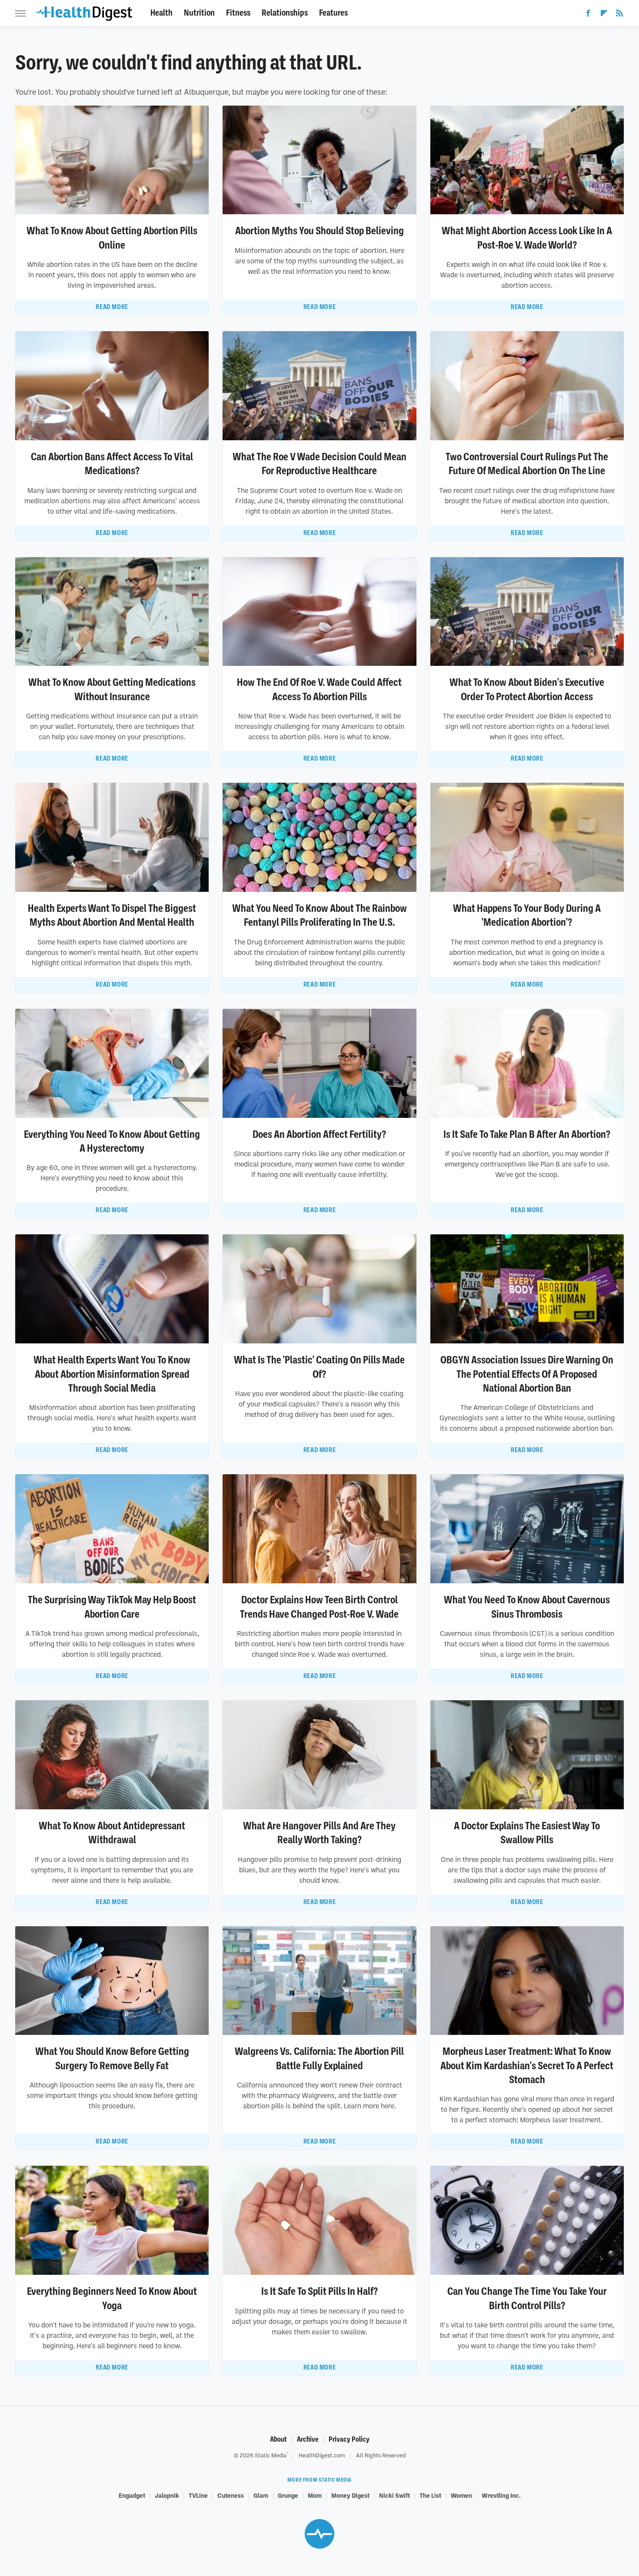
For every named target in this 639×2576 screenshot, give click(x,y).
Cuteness (231, 2495)
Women (461, 2495)
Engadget (132, 2495)
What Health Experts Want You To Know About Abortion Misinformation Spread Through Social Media (112, 1374)
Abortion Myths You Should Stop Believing (319, 231)
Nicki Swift (394, 2495)
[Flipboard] (604, 15)
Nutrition (199, 13)
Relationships (285, 13)
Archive (308, 2439)
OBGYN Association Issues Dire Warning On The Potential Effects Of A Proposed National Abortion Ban (527, 1374)
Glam (261, 2495)
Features (333, 13)
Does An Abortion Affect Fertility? (319, 1134)
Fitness (238, 13)
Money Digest (350, 2495)
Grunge (288, 2495)
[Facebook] (588, 15)
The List (430, 2495)
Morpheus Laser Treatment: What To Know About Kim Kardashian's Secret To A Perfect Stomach (527, 2066)
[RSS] (619, 15)
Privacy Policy (349, 2439)
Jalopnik (167, 2495)
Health (161, 13)
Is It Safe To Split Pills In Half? (319, 2291)
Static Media (271, 2455)
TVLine (198, 2495)
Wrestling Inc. (501, 2495)
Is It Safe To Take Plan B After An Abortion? (527, 1134)
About (278, 2439)
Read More (112, 307)
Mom (315, 2495)
